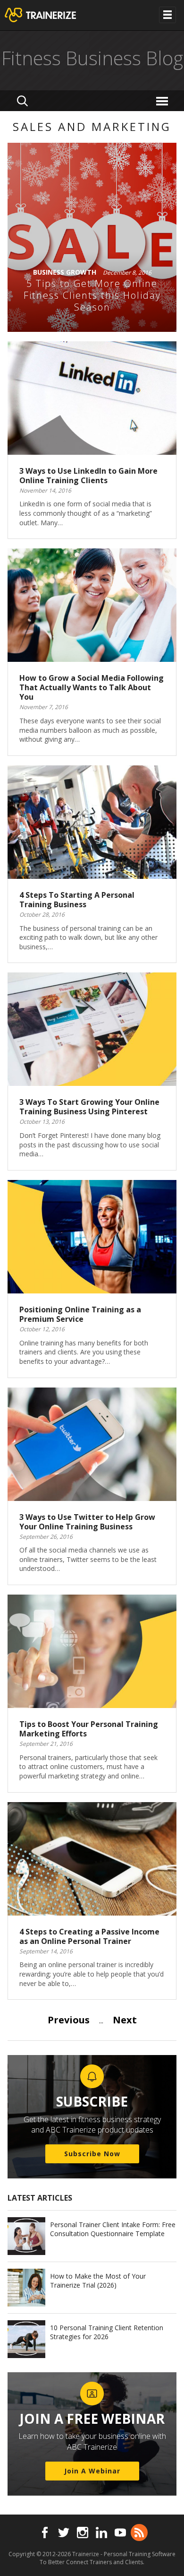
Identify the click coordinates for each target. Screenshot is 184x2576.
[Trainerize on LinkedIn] (101, 2533)
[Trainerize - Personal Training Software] (53, 15)
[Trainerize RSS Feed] (139, 2533)
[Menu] (163, 100)
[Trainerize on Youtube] (120, 2533)
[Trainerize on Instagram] (83, 2533)
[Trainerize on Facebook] (45, 2533)
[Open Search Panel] (22, 101)
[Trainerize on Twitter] (64, 2533)
